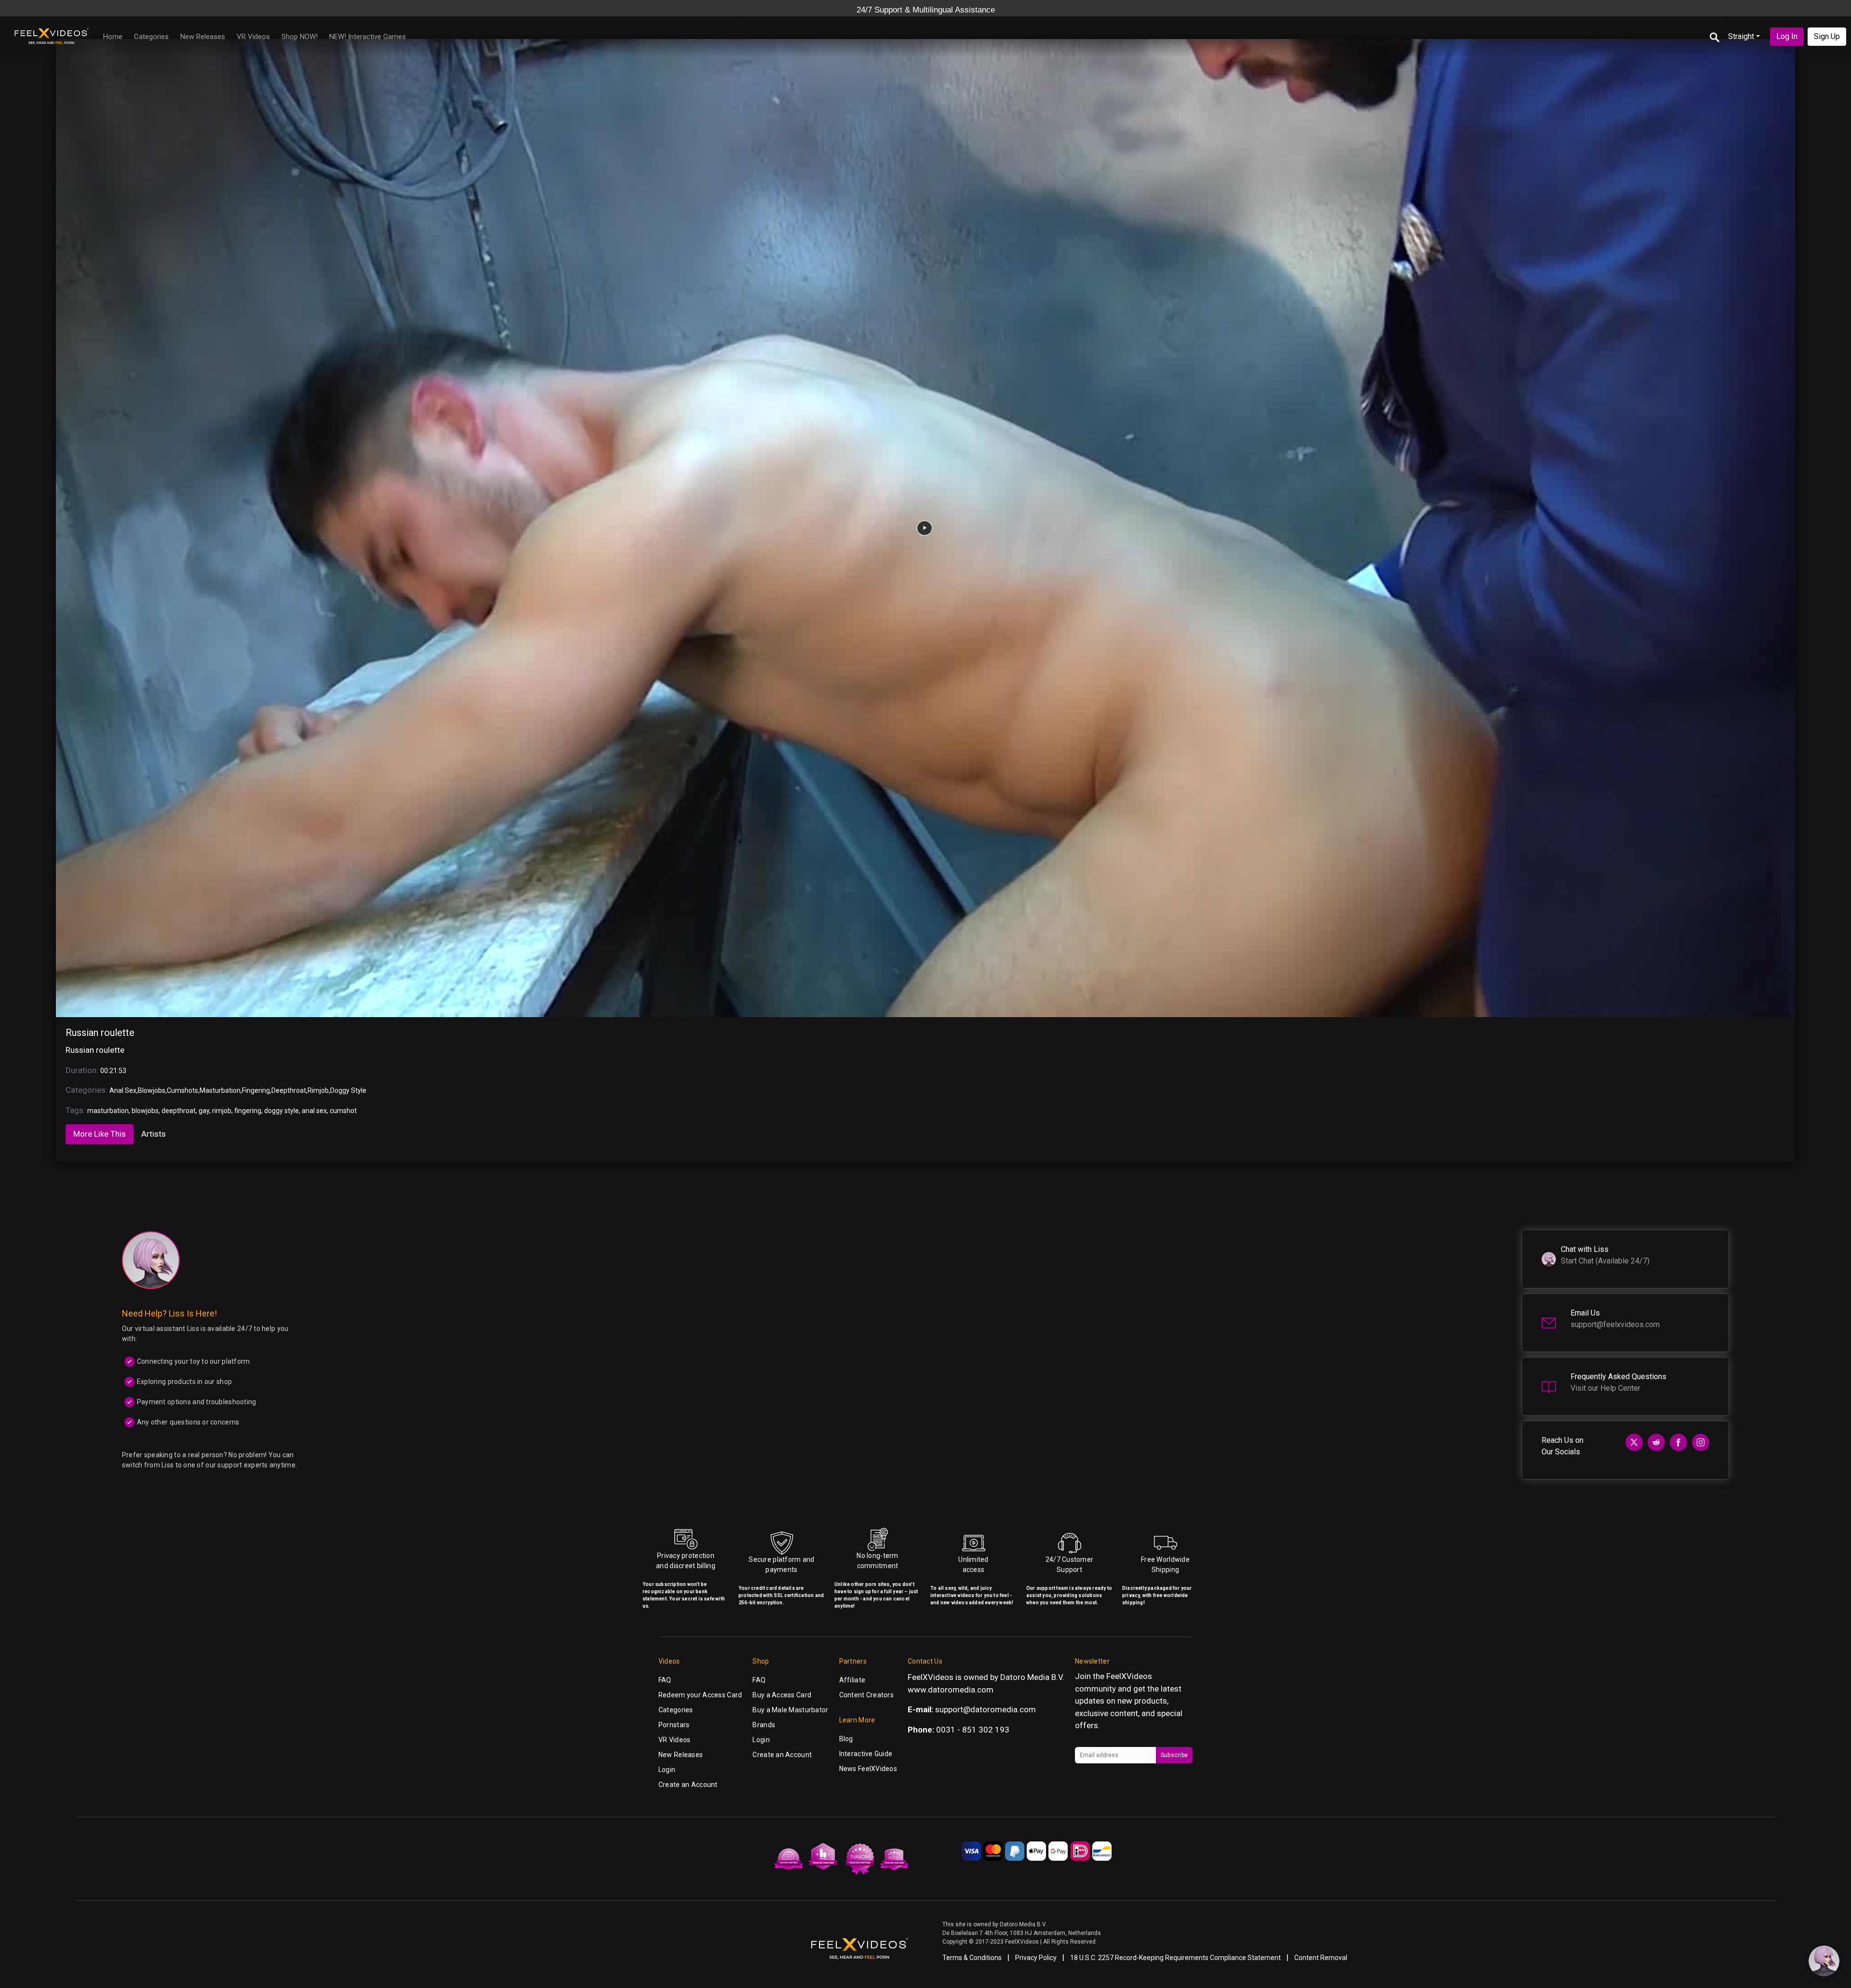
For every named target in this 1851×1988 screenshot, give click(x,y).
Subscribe (1174, 1755)
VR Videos (253, 37)
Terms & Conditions (972, 1958)
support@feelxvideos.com (1615, 1324)
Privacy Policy (1036, 1958)
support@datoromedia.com (986, 1709)
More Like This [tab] (100, 1134)
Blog (846, 1739)
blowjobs (145, 1111)
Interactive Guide (866, 1754)
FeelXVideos (1129, 1676)
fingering (248, 1111)
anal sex (314, 1111)
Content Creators (866, 1695)
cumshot (343, 1111)
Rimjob (318, 1090)
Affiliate (852, 1680)
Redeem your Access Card (700, 1695)
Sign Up (1827, 36)
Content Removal (1321, 1958)
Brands (764, 1725)
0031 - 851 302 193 (973, 1730)
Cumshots (182, 1090)
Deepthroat (289, 1090)
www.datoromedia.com (951, 1690)
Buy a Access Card (782, 1695)
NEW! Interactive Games (368, 37)
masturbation (108, 1111)
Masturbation (220, 1090)
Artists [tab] (154, 1134)
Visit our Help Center (1605, 1388)
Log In (1787, 36)
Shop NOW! (300, 37)
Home (113, 37)
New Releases (203, 37)
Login (667, 1770)
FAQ (665, 1680)
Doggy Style (348, 1090)
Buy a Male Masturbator (790, 1710)
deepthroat (179, 1111)
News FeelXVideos (868, 1769)
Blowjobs (152, 1090)
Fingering (256, 1090)
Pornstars (674, 1725)
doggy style (282, 1111)
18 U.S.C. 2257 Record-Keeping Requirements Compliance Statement (1175, 1958)
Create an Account (688, 1785)
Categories (151, 37)
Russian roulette (100, 1033)
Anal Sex (123, 1090)
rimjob (222, 1111)
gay (204, 1111)
